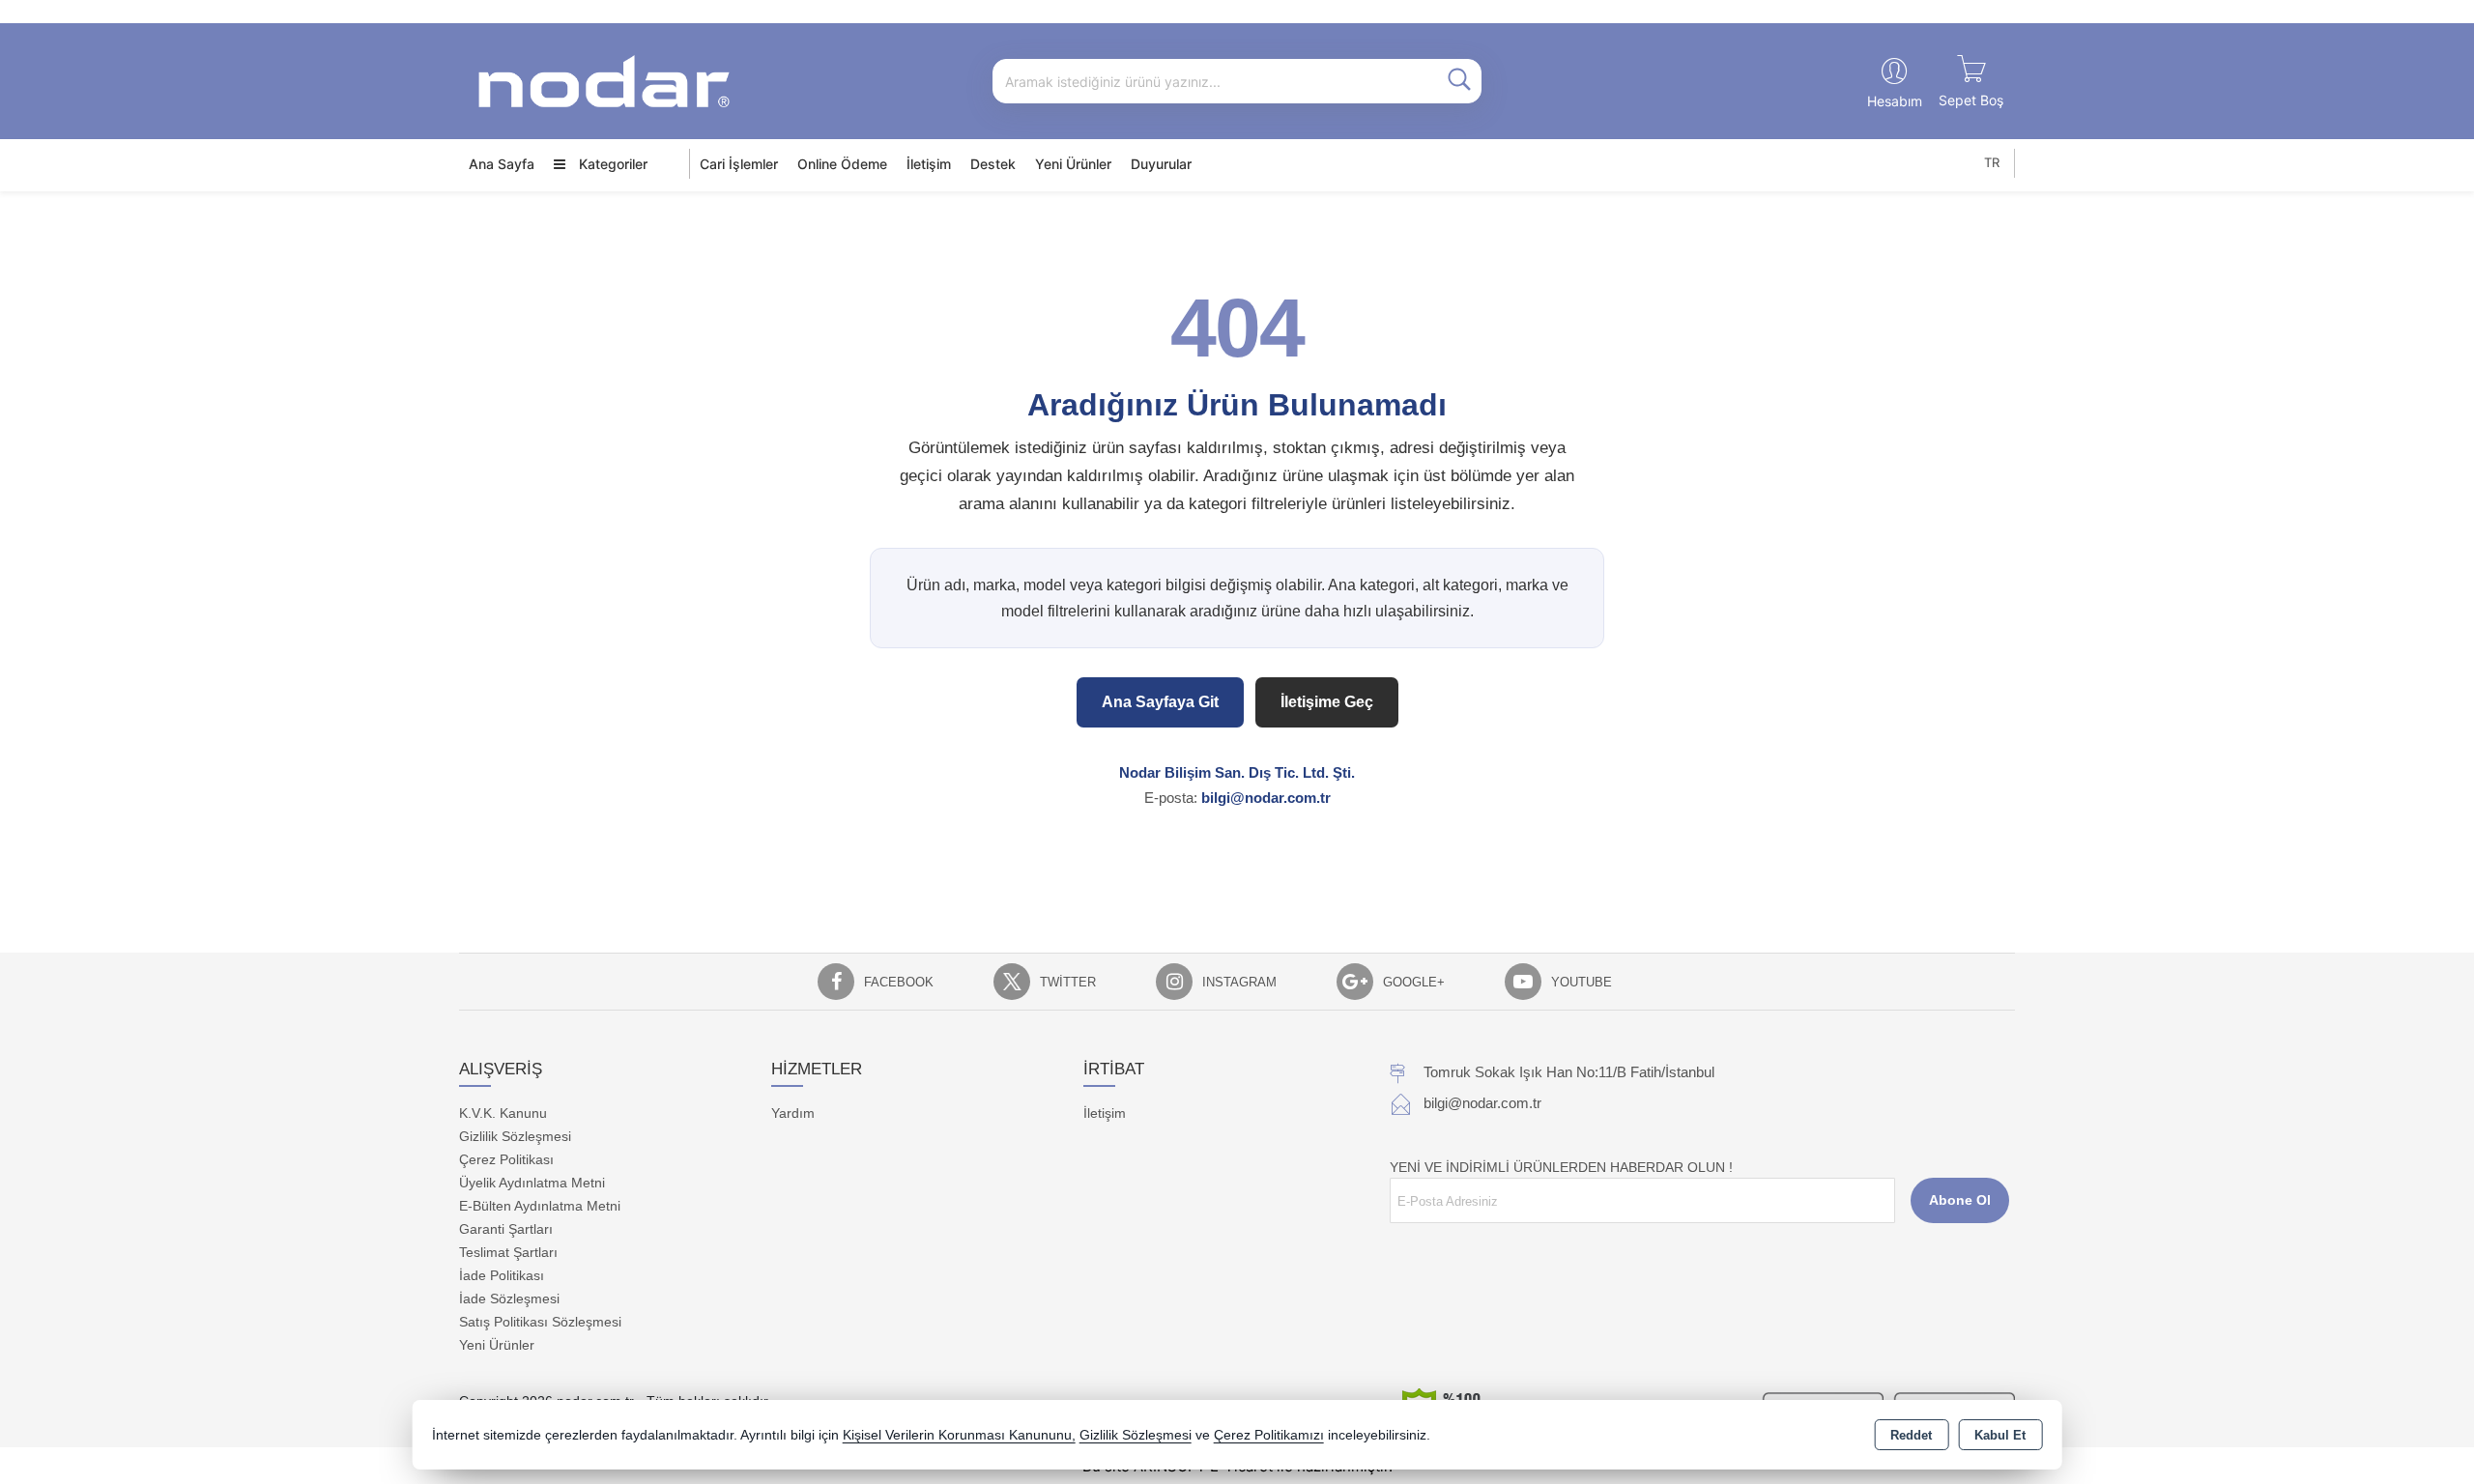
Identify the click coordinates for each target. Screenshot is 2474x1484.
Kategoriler (611, 164)
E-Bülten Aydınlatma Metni (540, 1206)
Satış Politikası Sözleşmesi (540, 1322)
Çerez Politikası (506, 1159)
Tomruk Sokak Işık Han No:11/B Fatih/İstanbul (1569, 1072)
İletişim (929, 164)
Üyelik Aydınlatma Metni (532, 1183)
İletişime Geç (1327, 702)
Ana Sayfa (502, 164)
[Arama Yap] (1459, 81)
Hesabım (1895, 101)
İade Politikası (502, 1275)
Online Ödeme (842, 164)
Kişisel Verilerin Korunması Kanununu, (959, 1435)
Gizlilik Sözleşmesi (515, 1136)
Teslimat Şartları (508, 1252)
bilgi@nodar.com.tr (1266, 798)
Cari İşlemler (739, 164)
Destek (993, 164)
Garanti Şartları (506, 1229)
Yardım (793, 1113)
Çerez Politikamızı (1269, 1435)
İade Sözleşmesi (509, 1298)
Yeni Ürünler (497, 1345)
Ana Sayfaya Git (1160, 702)
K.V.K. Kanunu (503, 1113)
